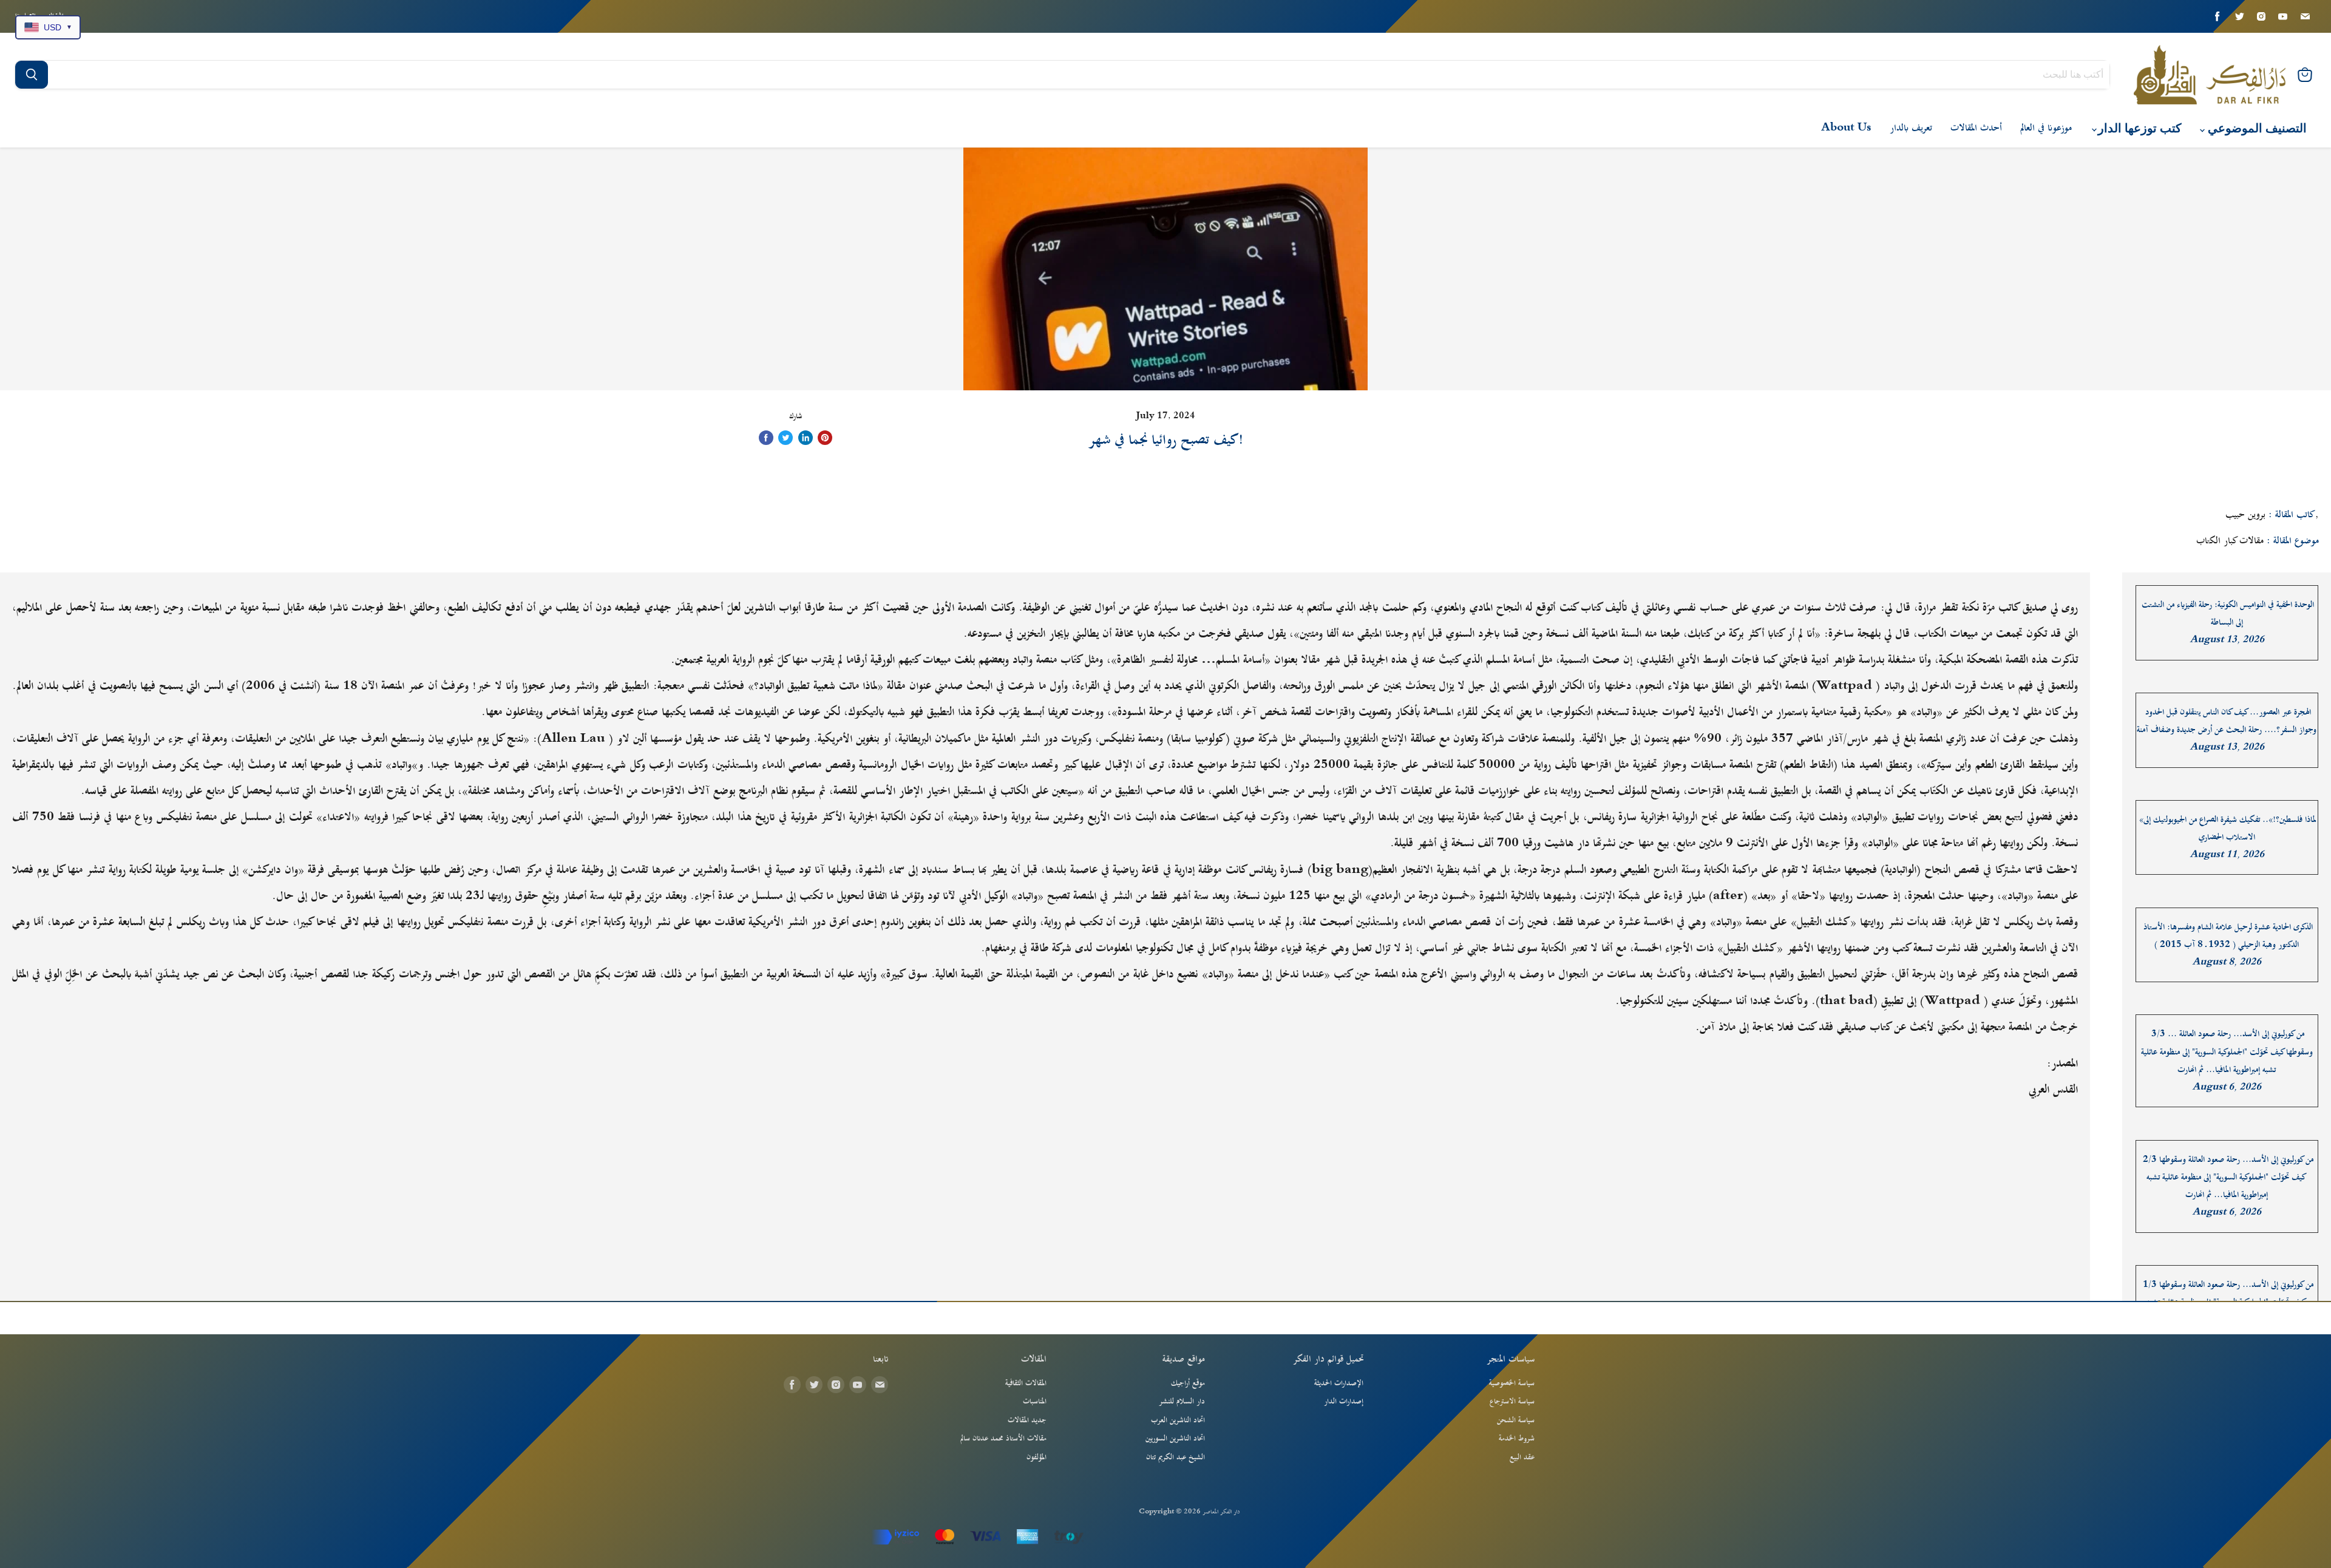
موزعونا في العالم (2046, 128)
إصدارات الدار (1344, 1402)
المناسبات (1035, 1402)
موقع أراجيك (1188, 1383)
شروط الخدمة (1517, 1439)
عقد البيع (1522, 1458)
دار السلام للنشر (1182, 1402)
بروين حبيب (2245, 515)
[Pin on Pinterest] (825, 438)
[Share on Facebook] (766, 438)
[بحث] (32, 75)
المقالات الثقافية (1026, 1383)
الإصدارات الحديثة (1339, 1383)
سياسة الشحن (1516, 1420)
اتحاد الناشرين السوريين (1175, 1439)
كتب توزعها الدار (2138, 128)
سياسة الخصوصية (1512, 1383)
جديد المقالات (1027, 1420)
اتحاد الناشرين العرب (1178, 1420)
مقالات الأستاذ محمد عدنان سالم (1003, 1439)
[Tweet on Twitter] (785, 438)
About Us (1846, 128)
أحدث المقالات (1976, 128)
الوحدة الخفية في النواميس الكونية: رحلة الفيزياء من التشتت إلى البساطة (2228, 614)
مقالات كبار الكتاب (2230, 541)
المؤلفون (1037, 1458)
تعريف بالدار (1911, 128)
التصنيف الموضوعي (2256, 128)
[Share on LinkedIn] (806, 438)
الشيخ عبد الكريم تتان (1176, 1458)
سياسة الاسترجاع (1512, 1402)
